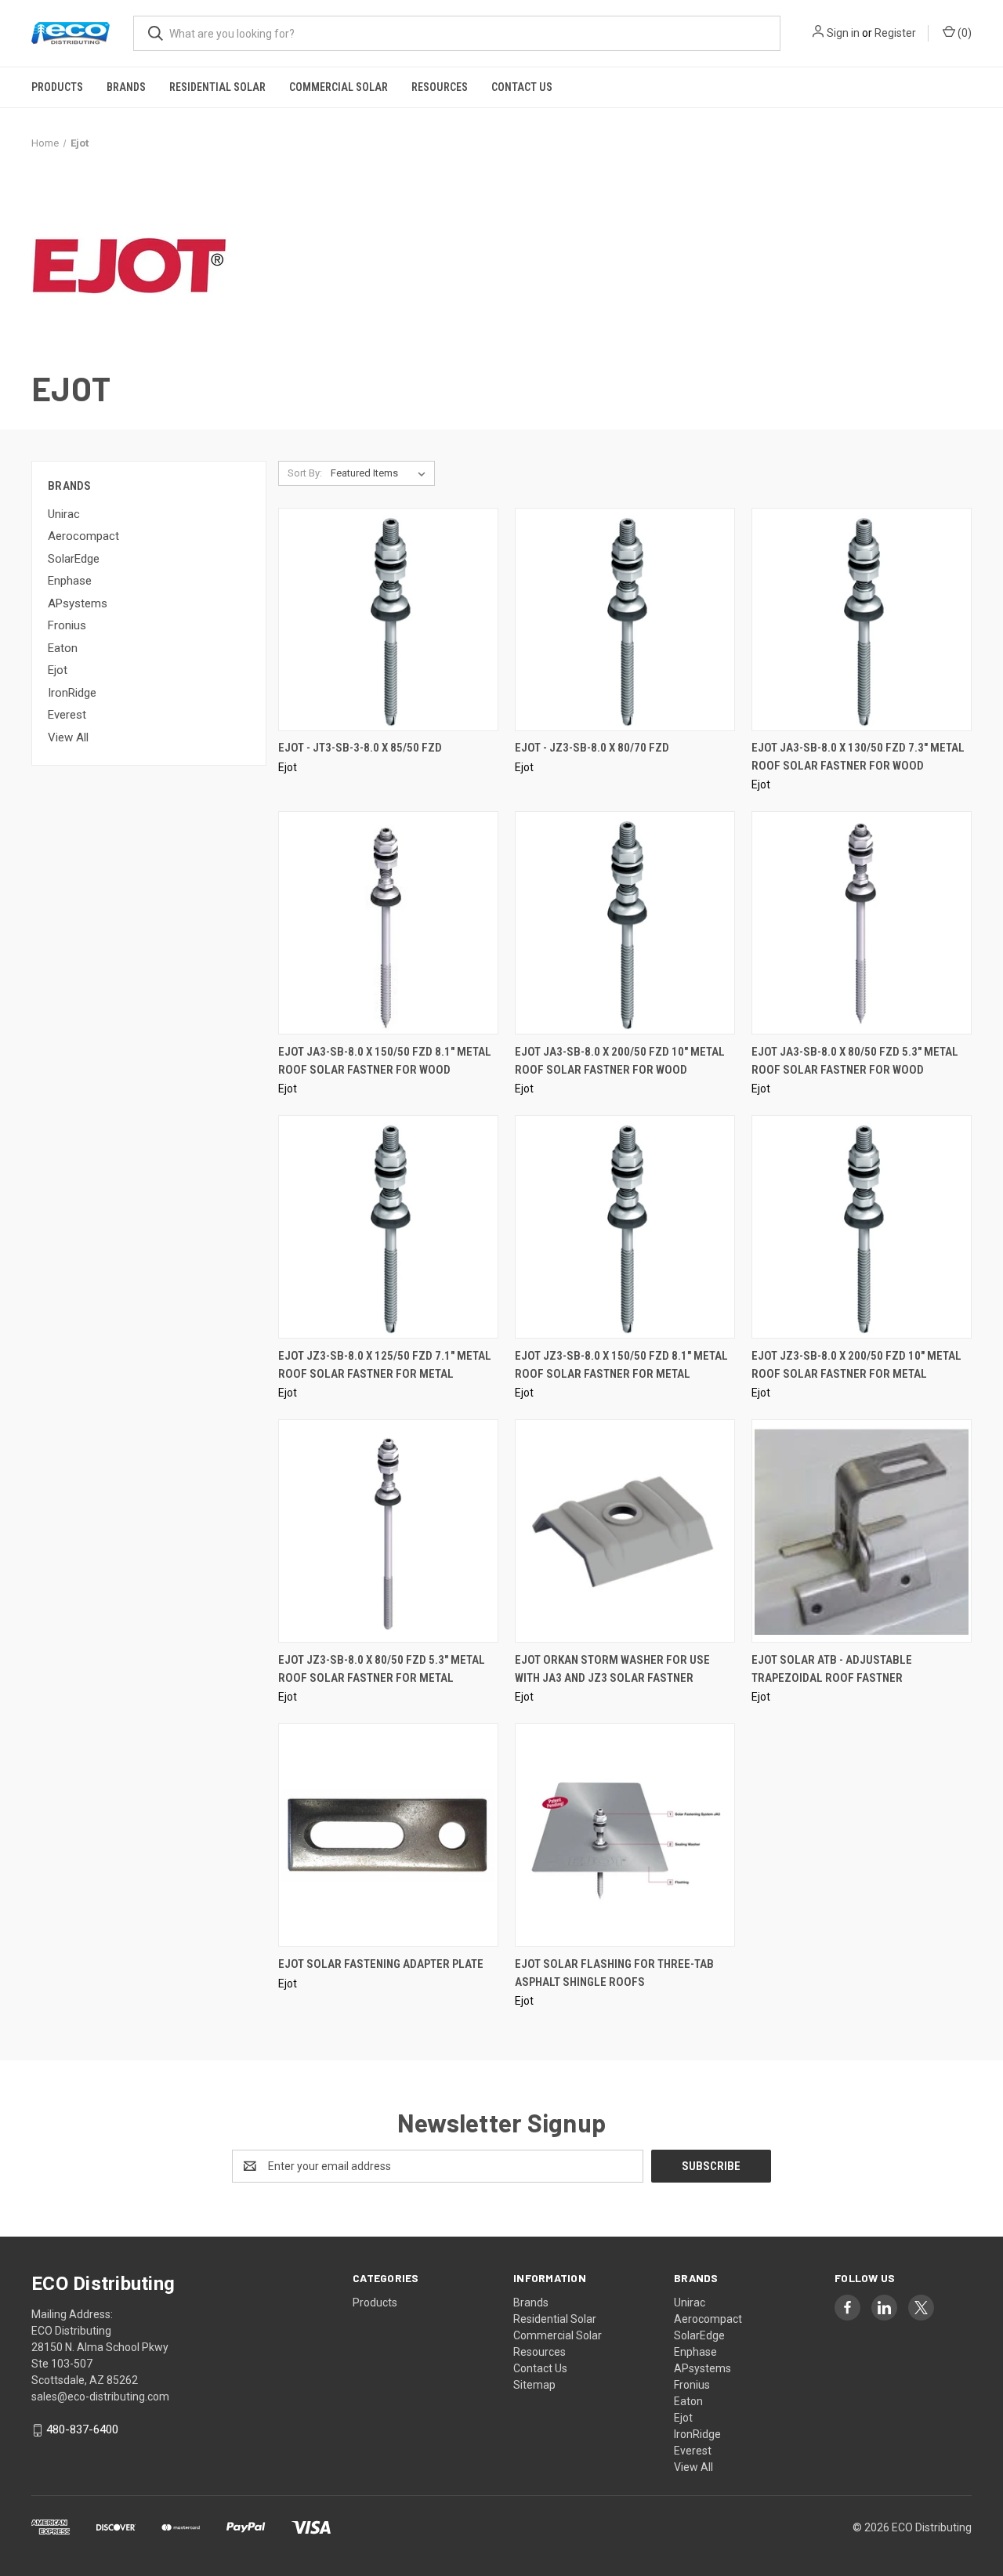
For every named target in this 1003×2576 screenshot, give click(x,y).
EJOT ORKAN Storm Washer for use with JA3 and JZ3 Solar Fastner (612, 1669)
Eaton (63, 648)
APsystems (78, 603)
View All (68, 737)
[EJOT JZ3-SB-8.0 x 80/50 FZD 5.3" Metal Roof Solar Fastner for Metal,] (388, 1531)
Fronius (67, 625)
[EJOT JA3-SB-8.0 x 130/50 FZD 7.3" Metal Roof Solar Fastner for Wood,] (862, 620)
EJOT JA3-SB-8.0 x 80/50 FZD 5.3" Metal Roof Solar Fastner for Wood (855, 1061)
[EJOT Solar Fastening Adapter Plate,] (388, 1835)
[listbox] (381, 473)
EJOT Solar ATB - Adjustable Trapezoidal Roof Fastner (832, 1669)
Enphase (70, 581)
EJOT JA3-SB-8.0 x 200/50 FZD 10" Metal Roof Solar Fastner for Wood (620, 1061)
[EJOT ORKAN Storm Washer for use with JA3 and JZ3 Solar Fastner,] (625, 1531)
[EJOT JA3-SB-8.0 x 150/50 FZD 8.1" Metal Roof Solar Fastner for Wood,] (388, 923)
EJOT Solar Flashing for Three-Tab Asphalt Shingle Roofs (614, 1973)
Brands (126, 87)
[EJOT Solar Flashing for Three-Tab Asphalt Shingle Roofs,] (625, 1835)
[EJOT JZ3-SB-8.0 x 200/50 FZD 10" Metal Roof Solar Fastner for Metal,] (862, 1227)
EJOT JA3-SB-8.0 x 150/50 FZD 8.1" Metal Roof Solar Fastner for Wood (385, 1061)
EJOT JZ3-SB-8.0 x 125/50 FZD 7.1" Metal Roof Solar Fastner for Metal (385, 1365)
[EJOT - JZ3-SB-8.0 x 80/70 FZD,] (625, 620)
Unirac (64, 514)
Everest (67, 715)
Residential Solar (217, 87)
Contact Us (522, 87)
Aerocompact (83, 536)
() (963, 33)
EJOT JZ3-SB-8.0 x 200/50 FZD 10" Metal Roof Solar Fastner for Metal (856, 1365)
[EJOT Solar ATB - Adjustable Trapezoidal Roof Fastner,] (862, 1531)
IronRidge (72, 693)
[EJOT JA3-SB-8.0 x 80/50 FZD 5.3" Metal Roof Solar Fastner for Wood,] (862, 923)
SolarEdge (74, 559)
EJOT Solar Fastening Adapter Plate (381, 1964)
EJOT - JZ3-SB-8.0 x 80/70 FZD (592, 748)
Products (57, 87)
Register (895, 33)
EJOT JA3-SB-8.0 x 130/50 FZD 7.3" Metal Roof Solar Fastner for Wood (858, 757)
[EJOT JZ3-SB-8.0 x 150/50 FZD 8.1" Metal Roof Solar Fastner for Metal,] (625, 1227)
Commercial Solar (339, 87)
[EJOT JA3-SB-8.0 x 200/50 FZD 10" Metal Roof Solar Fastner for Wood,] (625, 923)
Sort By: (305, 473)
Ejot (58, 670)
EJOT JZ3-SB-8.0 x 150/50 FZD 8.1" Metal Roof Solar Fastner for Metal (621, 1365)
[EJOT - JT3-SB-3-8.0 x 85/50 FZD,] (388, 620)
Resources (440, 87)
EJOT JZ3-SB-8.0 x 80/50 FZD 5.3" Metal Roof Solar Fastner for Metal (382, 1669)
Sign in (843, 33)
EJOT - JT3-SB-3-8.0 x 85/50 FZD (360, 748)
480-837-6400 (82, 2429)
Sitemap (534, 2385)
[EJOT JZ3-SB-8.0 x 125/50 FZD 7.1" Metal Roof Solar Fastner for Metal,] (388, 1227)
